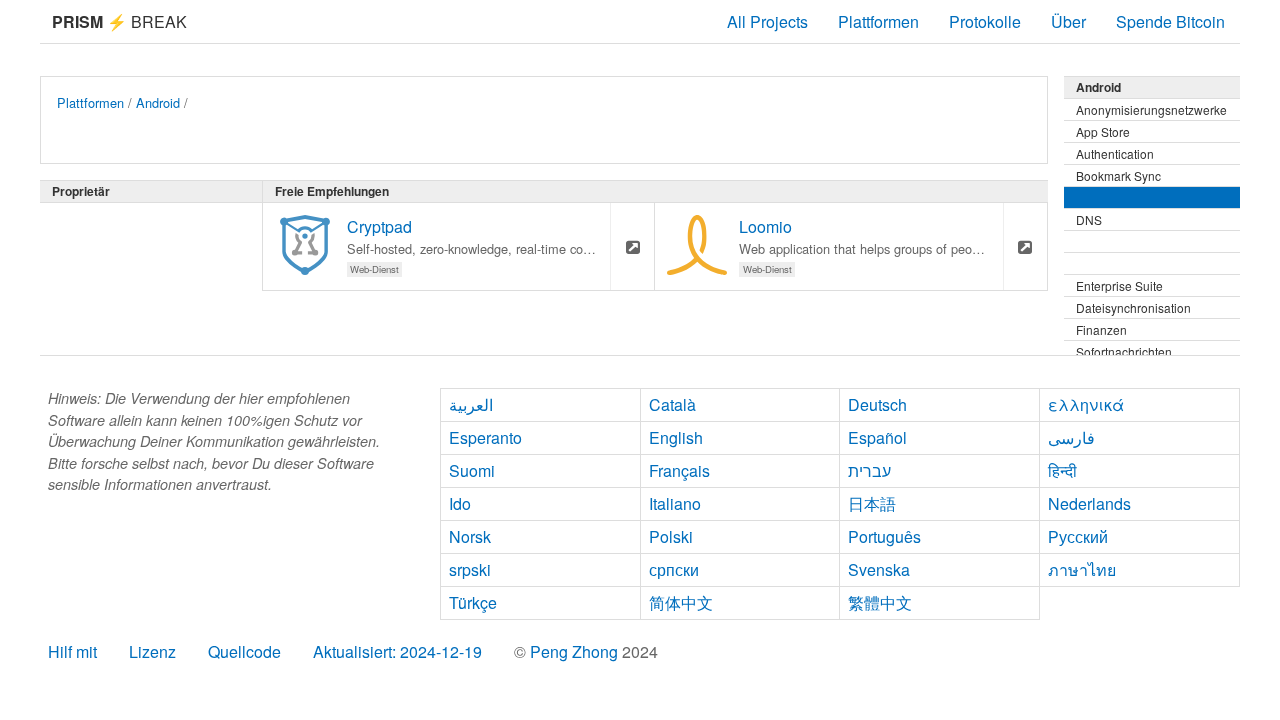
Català (672, 404)
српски (674, 569)
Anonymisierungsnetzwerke (1151, 109)
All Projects (767, 21)
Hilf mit (72, 651)
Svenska (879, 569)
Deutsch (877, 404)
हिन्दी (1062, 470)
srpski (470, 569)
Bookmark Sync (1118, 175)
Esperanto (485, 437)
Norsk (470, 536)
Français (679, 470)
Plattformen (878, 21)
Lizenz (152, 651)
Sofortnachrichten (1124, 351)
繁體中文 (880, 602)
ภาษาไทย (1082, 569)
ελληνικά (1086, 404)
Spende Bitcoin (1170, 21)
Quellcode (244, 651)
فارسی (1071, 437)
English (676, 437)
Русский (1078, 536)
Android (158, 102)
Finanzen (1101, 329)
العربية (471, 404)
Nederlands (1089, 503)
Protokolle (985, 21)
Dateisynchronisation (1133, 307)
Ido (460, 503)
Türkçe (473, 602)
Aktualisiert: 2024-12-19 (397, 651)
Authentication (1115, 153)
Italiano (675, 503)
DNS (1089, 219)
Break (119, 21)
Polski (671, 536)
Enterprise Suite (1119, 285)
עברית (869, 470)
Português (884, 536)
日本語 (872, 503)
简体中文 (681, 602)
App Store (1103, 131)
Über (1068, 21)
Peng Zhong (576, 651)
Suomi (472, 470)
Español (877, 437)
